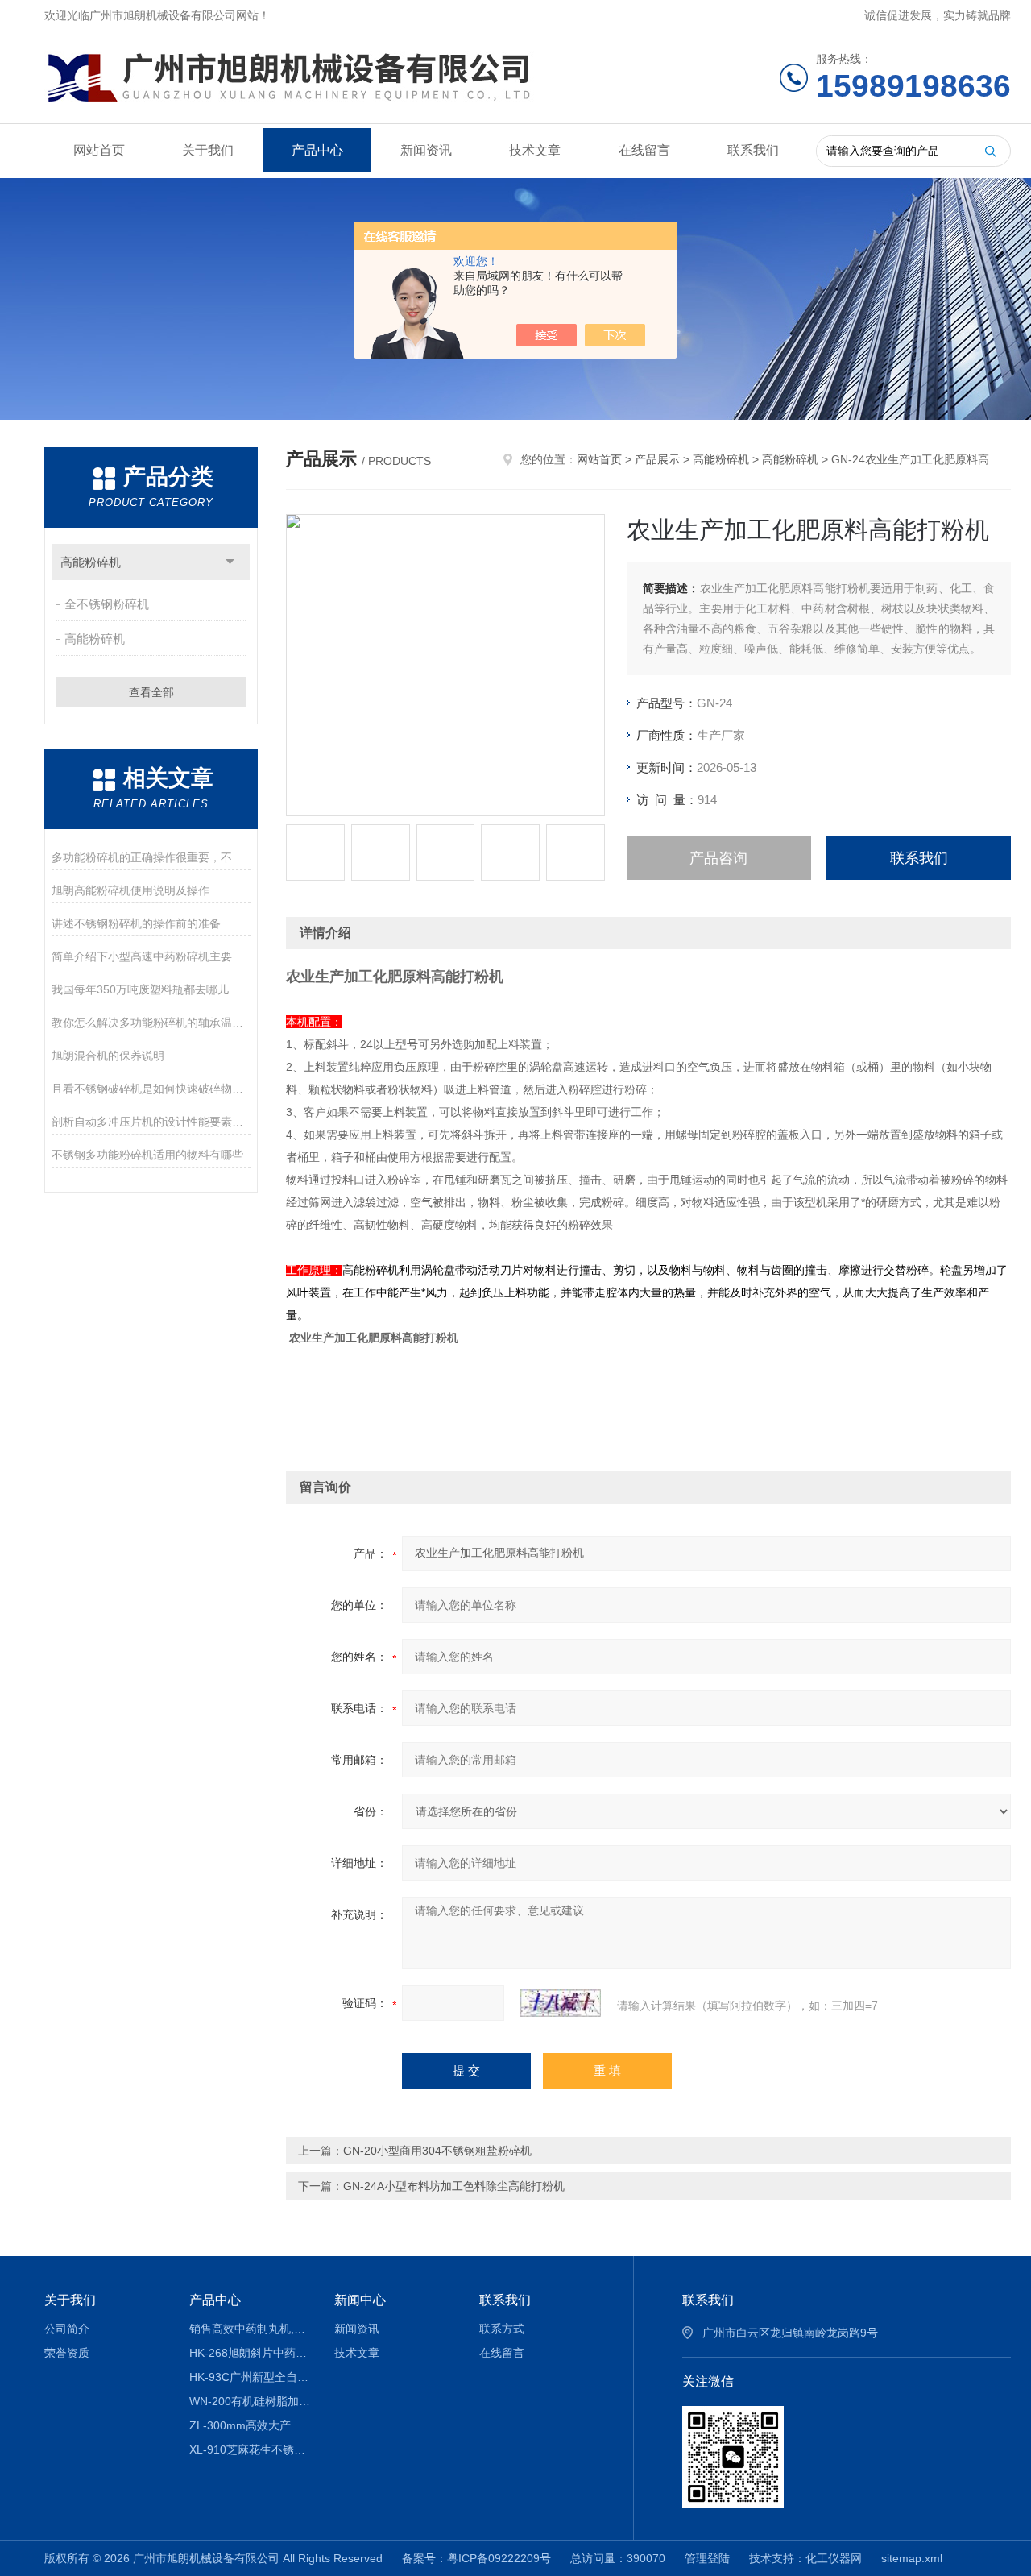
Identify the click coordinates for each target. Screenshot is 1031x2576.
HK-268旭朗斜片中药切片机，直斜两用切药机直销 (250, 2353)
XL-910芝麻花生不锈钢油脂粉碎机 (250, 2449)
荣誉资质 (67, 2353)
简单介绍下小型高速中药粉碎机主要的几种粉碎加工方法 (151, 956)
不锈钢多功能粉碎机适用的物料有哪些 (147, 1155)
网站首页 (99, 150)
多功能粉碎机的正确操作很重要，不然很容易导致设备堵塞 (151, 857)
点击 (230, 562)
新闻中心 (360, 2300)
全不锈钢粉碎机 (107, 604)
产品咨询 (718, 858)
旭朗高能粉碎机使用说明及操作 (130, 890)
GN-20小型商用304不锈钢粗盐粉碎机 (437, 2151)
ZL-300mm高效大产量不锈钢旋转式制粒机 (250, 2425)
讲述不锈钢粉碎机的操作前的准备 (136, 923)
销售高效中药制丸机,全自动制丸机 (250, 2329)
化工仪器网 (834, 2558)
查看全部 (151, 692)
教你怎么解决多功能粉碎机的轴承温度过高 (151, 1023)
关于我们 (208, 150)
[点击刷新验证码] (561, 2003)
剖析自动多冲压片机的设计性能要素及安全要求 (151, 1122)
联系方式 (502, 2329)
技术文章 (535, 150)
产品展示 (657, 459)
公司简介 (67, 2329)
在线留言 (644, 150)
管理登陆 (707, 2558)
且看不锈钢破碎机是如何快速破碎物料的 (151, 1089)
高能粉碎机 (91, 562)
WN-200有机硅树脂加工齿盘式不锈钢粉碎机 (250, 2401)
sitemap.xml (912, 2558)
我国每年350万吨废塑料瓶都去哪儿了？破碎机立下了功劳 (151, 989)
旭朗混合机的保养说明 (108, 1056)
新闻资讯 (426, 150)
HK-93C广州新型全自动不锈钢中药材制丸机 (250, 2377)
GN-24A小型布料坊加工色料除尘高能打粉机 (454, 2186)
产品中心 (317, 150)
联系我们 (753, 150)
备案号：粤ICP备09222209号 (476, 2558)
